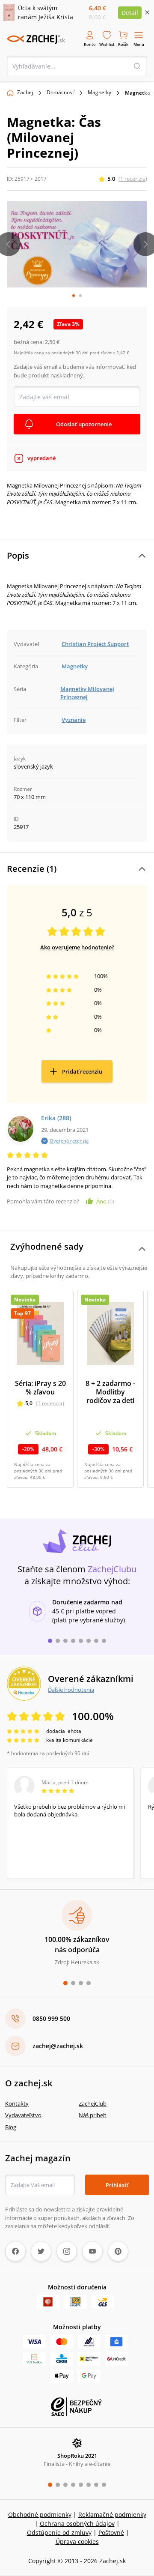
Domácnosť (60, 92)
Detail (130, 13)
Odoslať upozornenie (84, 424)
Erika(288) (56, 1118)
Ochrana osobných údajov (77, 2524)
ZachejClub (93, 2103)
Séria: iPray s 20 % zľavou (40, 1388)
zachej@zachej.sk (58, 2046)
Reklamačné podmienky (112, 2515)
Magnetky (99, 92)
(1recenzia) (133, 179)
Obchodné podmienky (40, 2515)
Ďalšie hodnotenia (71, 1690)
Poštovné (111, 2533)
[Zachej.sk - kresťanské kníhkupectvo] (36, 39)
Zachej (25, 92)
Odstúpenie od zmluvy (59, 2533)
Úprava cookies (77, 2542)
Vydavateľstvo (23, 2115)
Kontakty (17, 2103)
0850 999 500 (51, 2018)
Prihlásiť (117, 2185)
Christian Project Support (95, 644)
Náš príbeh (93, 2115)
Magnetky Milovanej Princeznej (87, 693)
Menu (139, 44)
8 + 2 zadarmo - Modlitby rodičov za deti (110, 1392)
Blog (11, 2127)
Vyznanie (74, 720)
